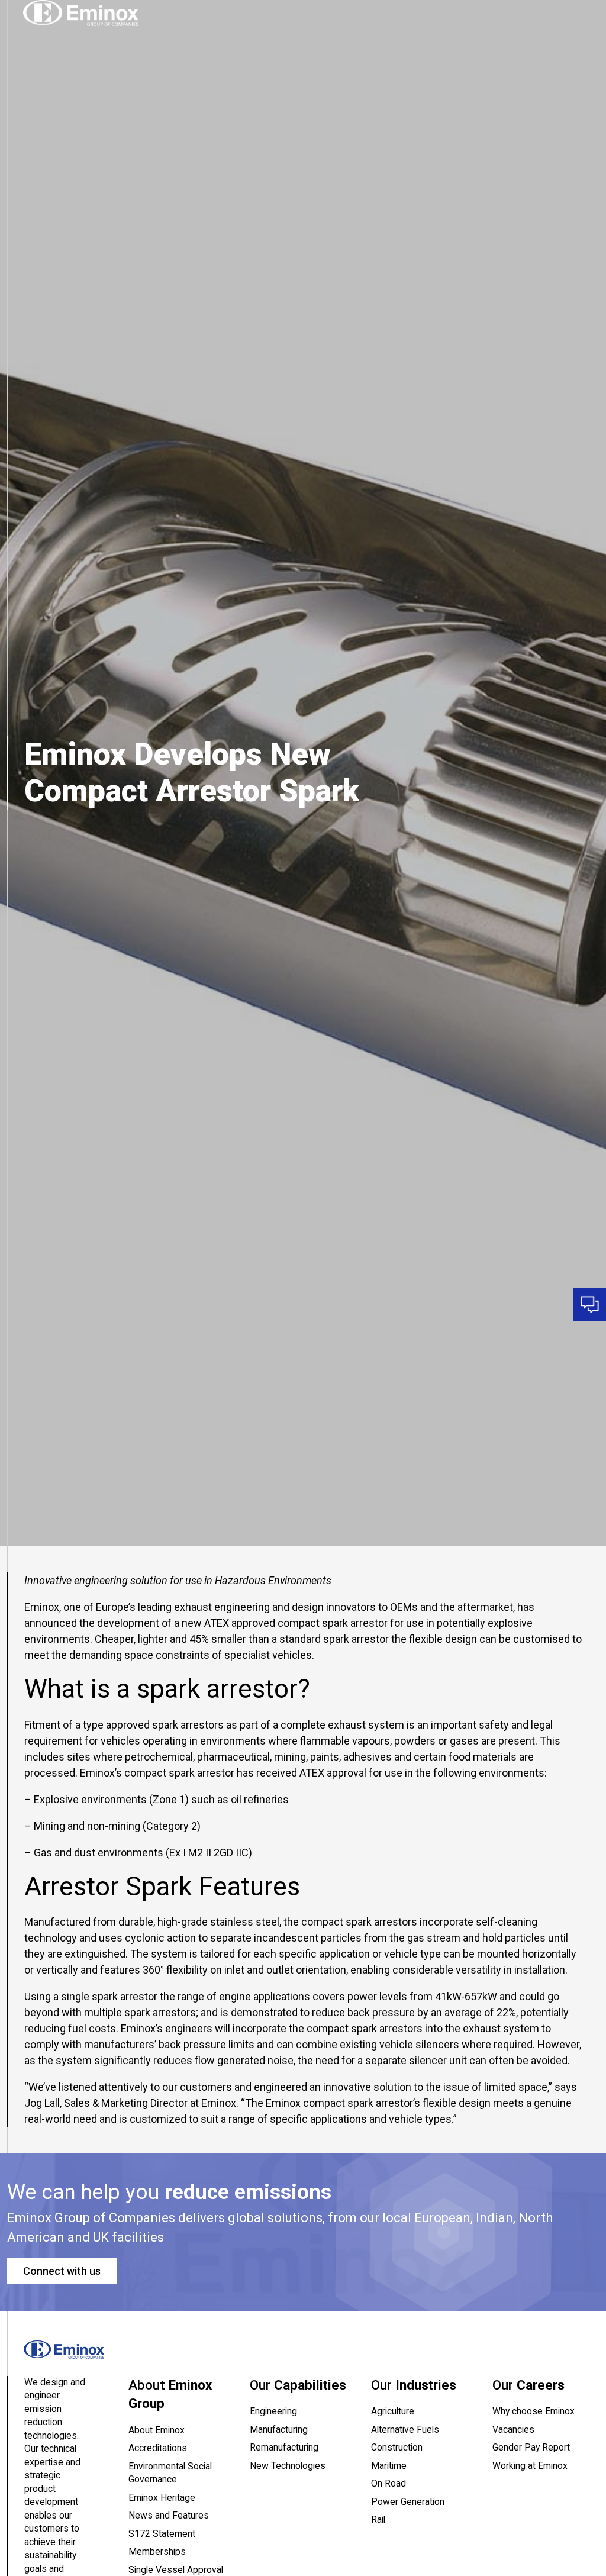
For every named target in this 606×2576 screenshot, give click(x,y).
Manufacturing (279, 2430)
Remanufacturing (284, 2447)
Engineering (273, 2411)
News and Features (169, 2515)
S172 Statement (162, 2534)
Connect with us (62, 2271)
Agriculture (393, 2411)
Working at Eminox (530, 2466)
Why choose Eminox (534, 2411)
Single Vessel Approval (176, 2570)
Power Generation (408, 2502)
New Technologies (288, 2466)
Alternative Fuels (405, 2430)
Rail (378, 2519)
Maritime (389, 2466)
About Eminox (157, 2430)
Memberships (157, 2551)
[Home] (81, 13)
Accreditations (158, 2448)
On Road (389, 2483)
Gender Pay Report (531, 2447)
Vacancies (513, 2430)
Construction (397, 2447)
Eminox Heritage (162, 2498)
